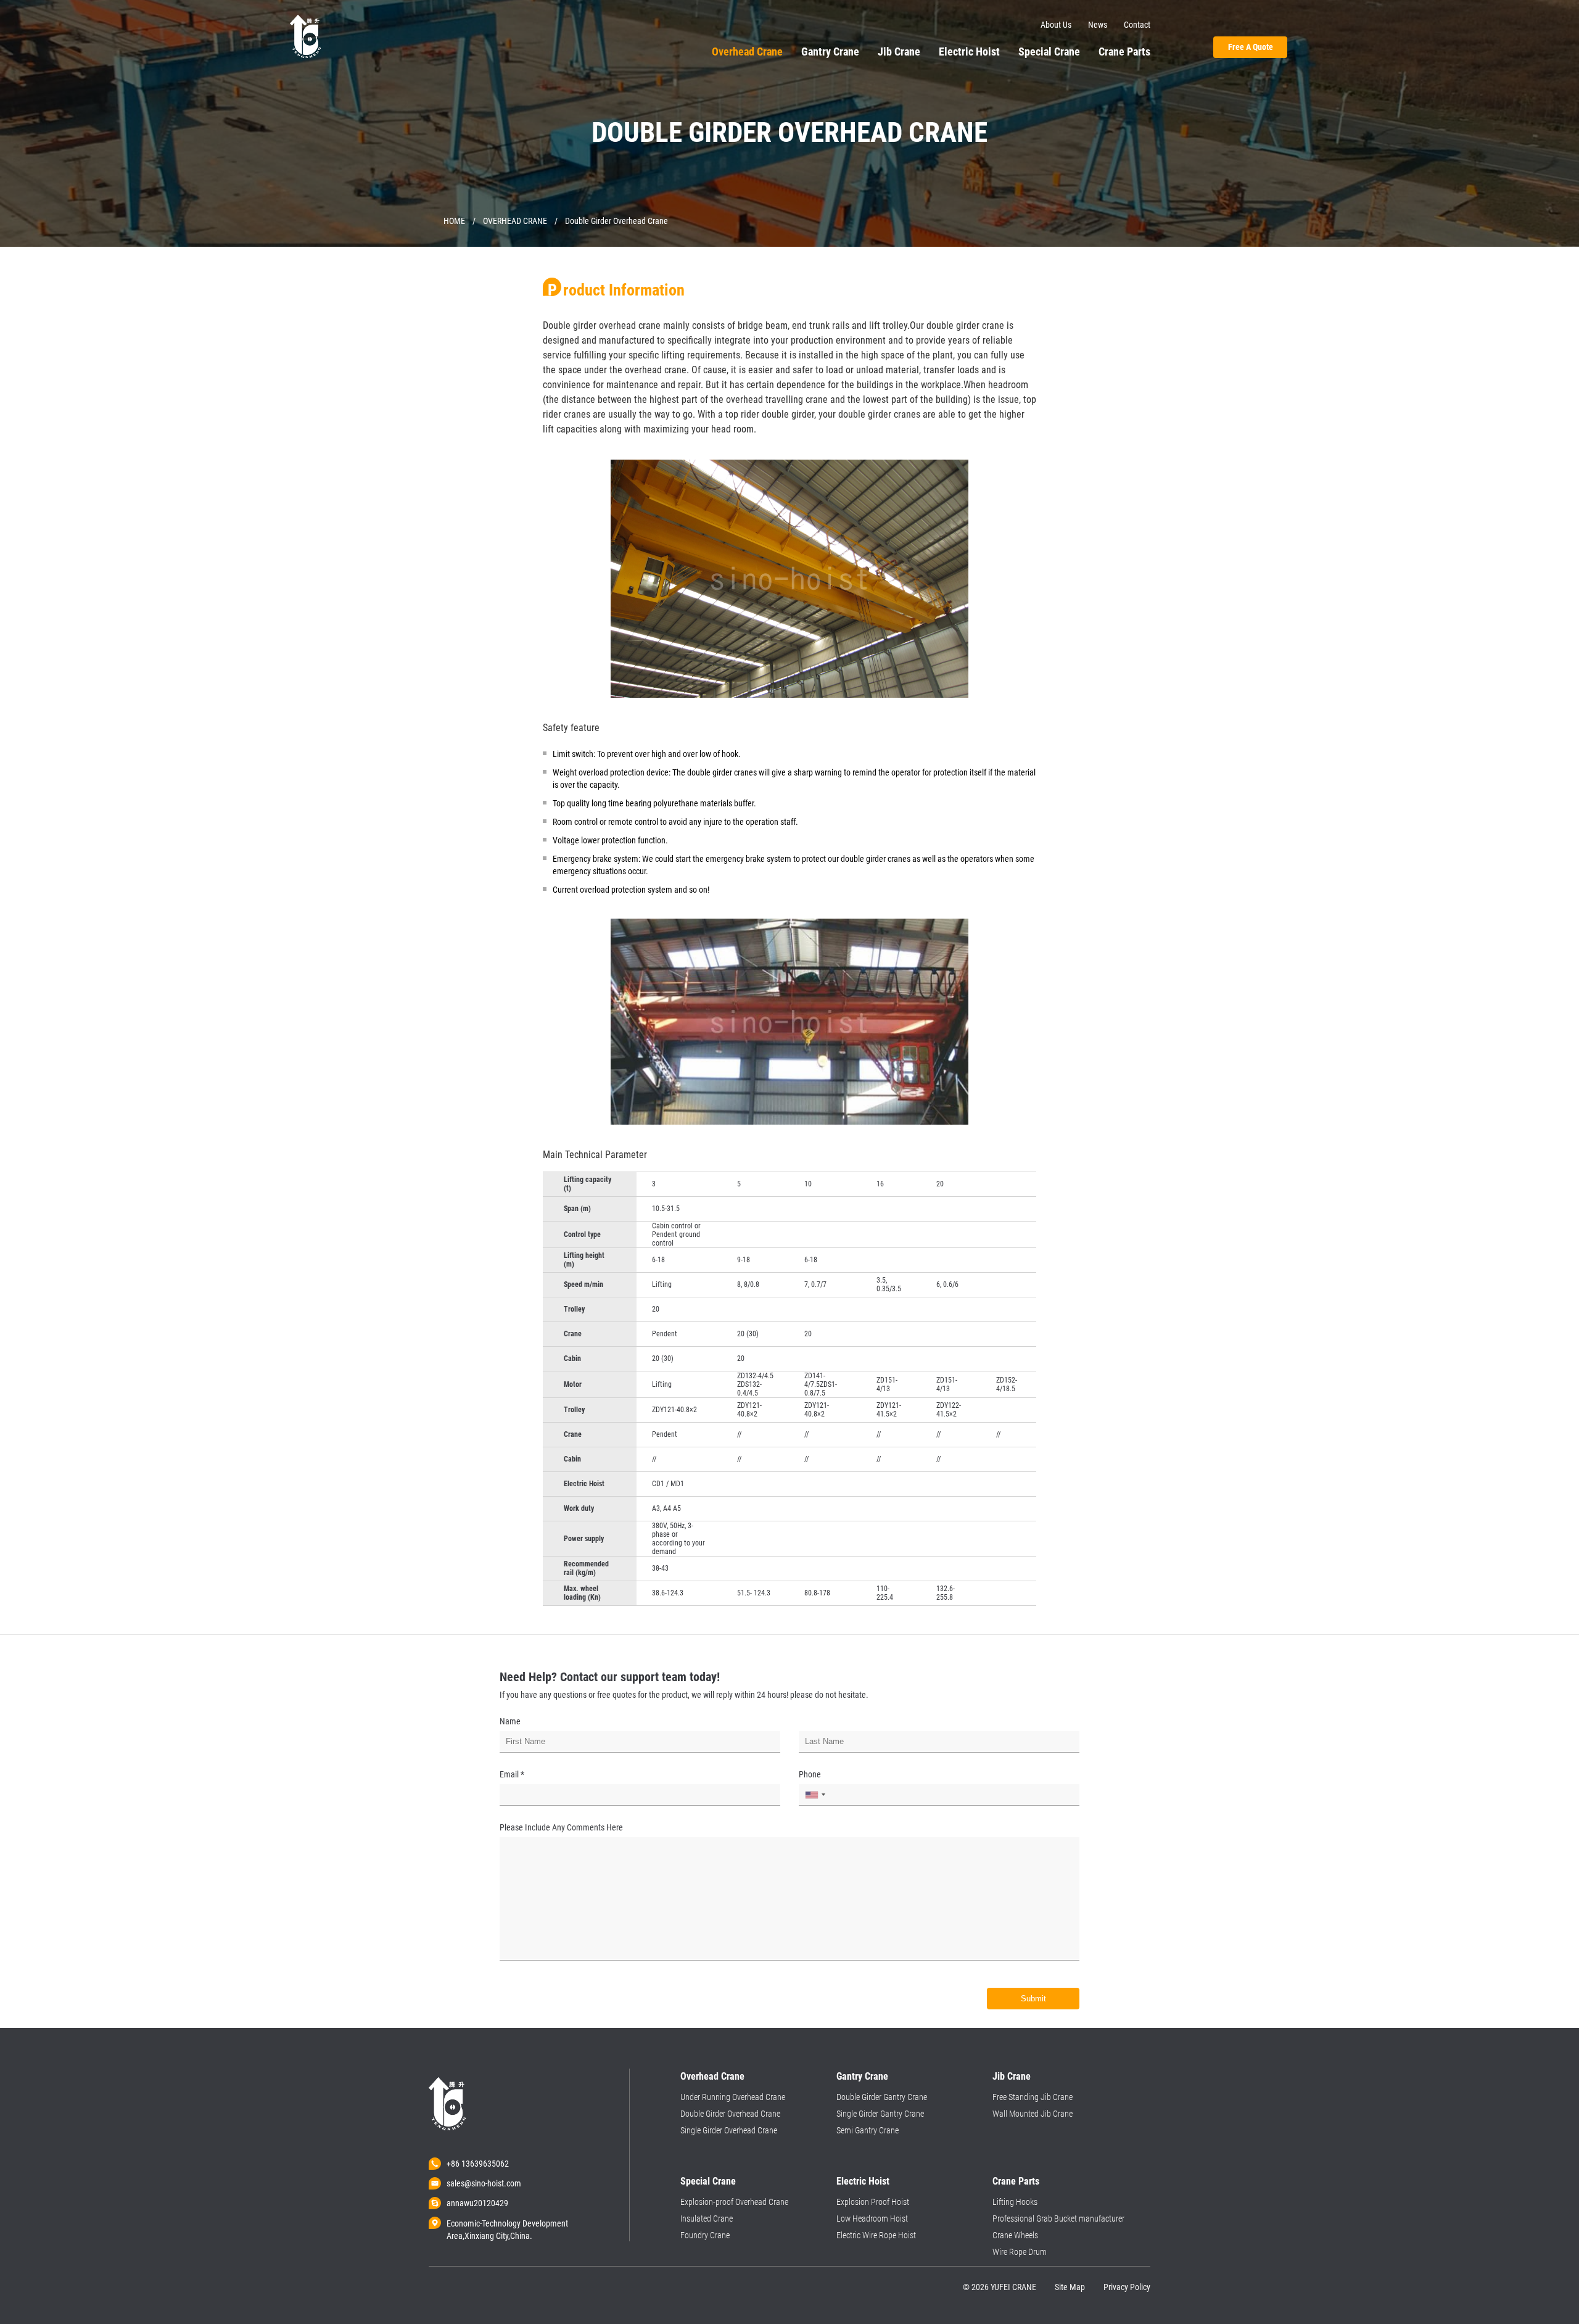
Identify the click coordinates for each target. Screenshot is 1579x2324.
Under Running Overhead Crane (733, 2097)
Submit (1033, 1999)
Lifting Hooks (1015, 2202)
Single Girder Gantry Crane (880, 2114)
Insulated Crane (707, 2219)
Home (454, 221)
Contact (1137, 25)
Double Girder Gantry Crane (882, 2097)
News (1098, 25)
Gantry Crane (830, 52)
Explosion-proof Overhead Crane (734, 2202)
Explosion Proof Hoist (873, 2202)
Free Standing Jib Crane (1033, 2097)
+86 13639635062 (478, 2164)
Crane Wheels (1015, 2235)
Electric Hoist (969, 52)
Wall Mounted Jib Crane (1033, 2114)
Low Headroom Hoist (872, 2219)
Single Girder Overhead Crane (729, 2130)
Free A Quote (1251, 47)
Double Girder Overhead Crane (730, 2114)
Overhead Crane (747, 52)
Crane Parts (1124, 52)
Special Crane (1049, 52)
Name (510, 1721)
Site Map (1070, 2287)
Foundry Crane (705, 2235)
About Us (1056, 25)
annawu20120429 (477, 2203)
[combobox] (810, 1795)
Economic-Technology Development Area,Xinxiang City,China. (507, 2224)
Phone (810, 1774)
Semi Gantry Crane (868, 2130)
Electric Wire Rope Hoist (876, 2235)
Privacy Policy (1127, 2287)
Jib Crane (899, 52)
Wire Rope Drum (1020, 2252)
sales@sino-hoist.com (484, 2183)
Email (512, 1774)
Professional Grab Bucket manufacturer (1058, 2219)
